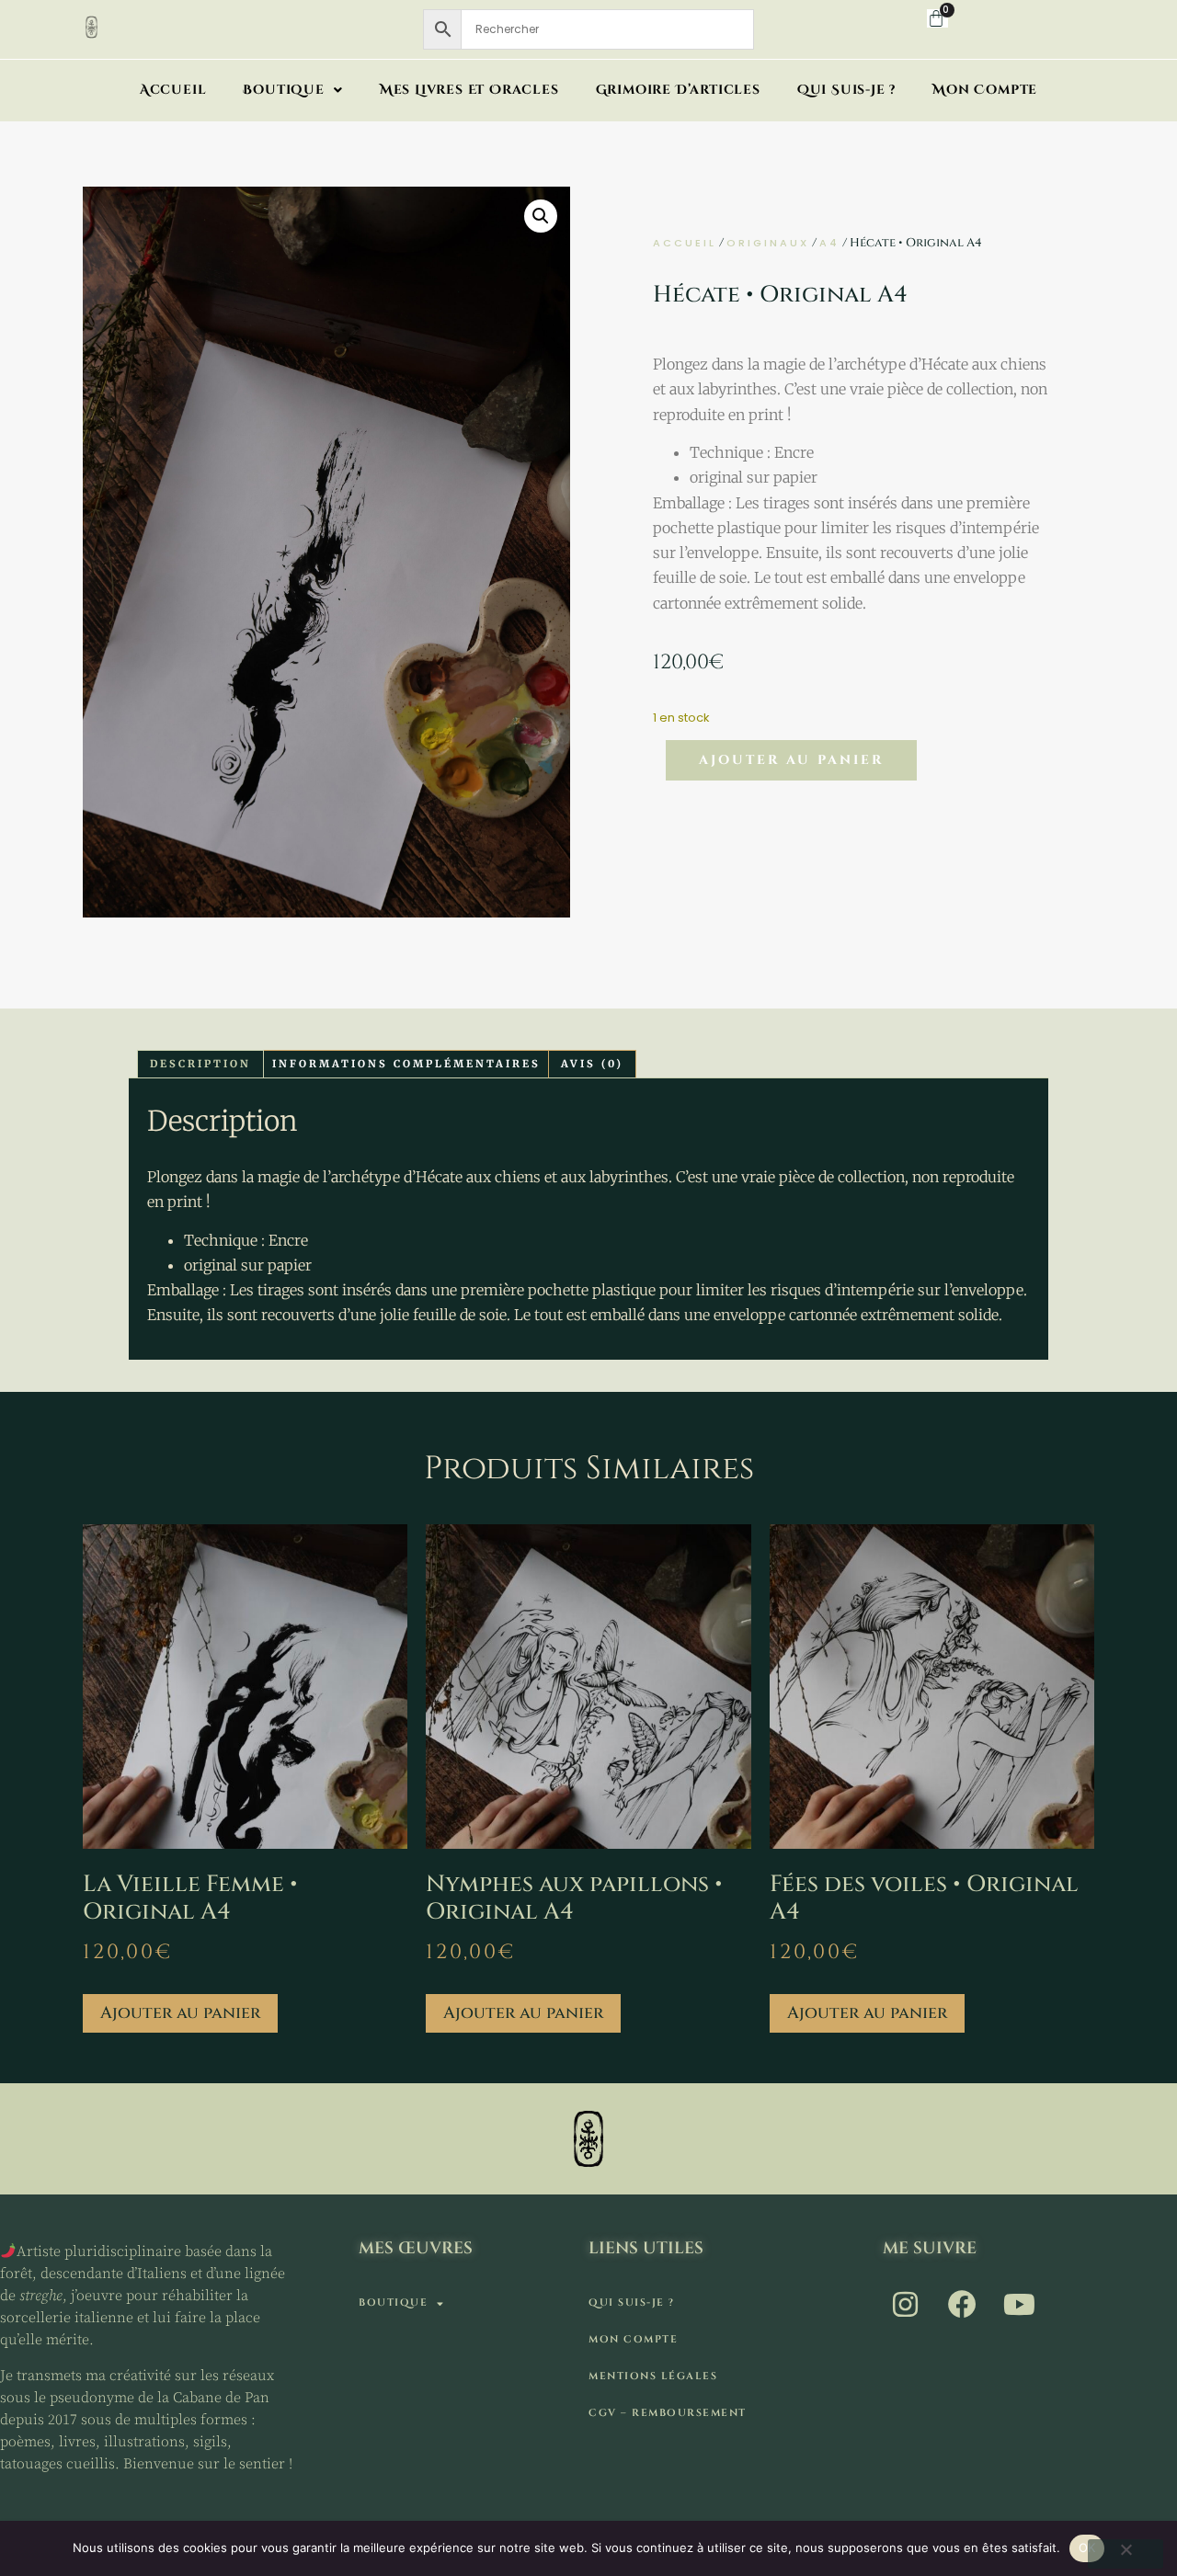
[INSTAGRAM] (907, 2304)
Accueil (173, 90)
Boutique (283, 90)
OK (1087, 2548)
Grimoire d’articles (678, 90)
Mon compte (985, 90)
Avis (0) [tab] (592, 1064)
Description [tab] (200, 1064)
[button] (541, 216)
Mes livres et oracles (469, 90)
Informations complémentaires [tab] (406, 1064)
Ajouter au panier (791, 760)
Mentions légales (653, 2376)
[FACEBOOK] (964, 2304)
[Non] (1126, 2554)
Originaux (768, 243)
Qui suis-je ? (846, 90)
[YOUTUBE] (1021, 2304)
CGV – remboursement (668, 2413)
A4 (829, 243)
